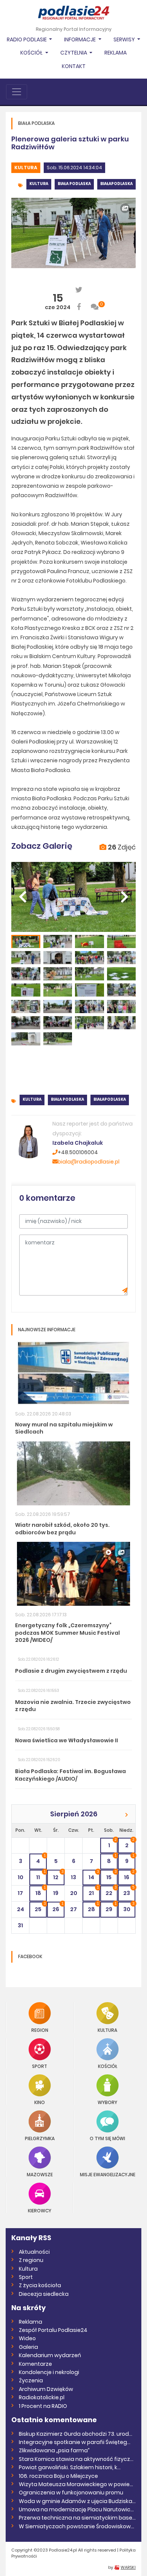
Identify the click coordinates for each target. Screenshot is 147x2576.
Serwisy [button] (125, 39)
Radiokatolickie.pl (42, 2397)
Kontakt (74, 66)
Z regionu (31, 2260)
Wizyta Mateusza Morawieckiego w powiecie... (77, 2484)
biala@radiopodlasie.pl (89, 1162)
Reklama (116, 53)
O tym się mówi (107, 2138)
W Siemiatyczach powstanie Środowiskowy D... (77, 2526)
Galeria (28, 2347)
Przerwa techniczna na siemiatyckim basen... (77, 2518)
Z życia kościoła (40, 2285)
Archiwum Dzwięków (46, 2389)
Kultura (26, 168)
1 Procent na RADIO (43, 2406)
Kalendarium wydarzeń (50, 2355)
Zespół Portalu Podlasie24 (53, 2330)
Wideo (27, 2338)
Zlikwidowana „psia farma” (54, 2450)
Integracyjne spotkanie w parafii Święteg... (75, 2442)
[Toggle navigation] (17, 92)
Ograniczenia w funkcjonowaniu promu (71, 2493)
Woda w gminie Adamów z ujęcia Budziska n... (77, 2501)
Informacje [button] (80, 39)
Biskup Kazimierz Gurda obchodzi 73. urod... (76, 2434)
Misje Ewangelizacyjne (108, 2174)
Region (40, 2030)
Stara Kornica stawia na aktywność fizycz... (76, 2459)
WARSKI (128, 2567)
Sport (40, 2066)
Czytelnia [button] (74, 53)
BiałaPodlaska (116, 184)
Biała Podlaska (74, 184)
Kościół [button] (32, 53)
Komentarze (35, 2364)
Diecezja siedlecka (44, 2294)
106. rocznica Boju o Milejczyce (58, 2476)
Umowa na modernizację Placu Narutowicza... (77, 2509)
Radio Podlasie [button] (27, 39)
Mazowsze (40, 2174)
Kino (40, 2102)
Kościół (108, 2066)
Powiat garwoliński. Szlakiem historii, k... (70, 2467)
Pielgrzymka (40, 2138)
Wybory (107, 2102)
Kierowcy (40, 2210)
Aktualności (34, 2252)
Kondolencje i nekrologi (49, 2372)
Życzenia (31, 2380)
